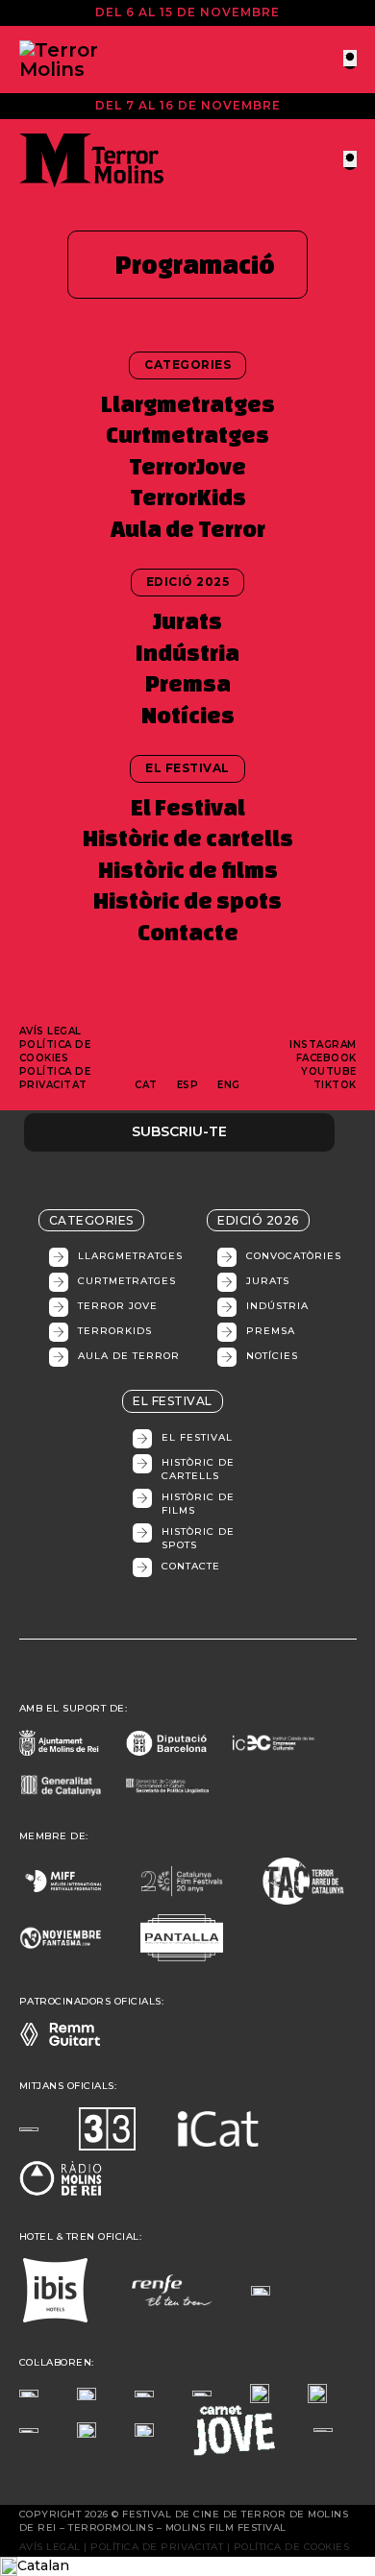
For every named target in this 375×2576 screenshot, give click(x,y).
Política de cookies (55, 1051)
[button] (187, 2566)
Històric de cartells (188, 838)
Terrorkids (115, 1331)
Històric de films (188, 870)
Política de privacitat (55, 1078)
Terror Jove (118, 1306)
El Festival (188, 807)
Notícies (188, 715)
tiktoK (335, 1085)
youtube (329, 1071)
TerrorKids (188, 497)
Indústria (187, 653)
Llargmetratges (188, 404)
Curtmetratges (187, 435)
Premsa (188, 683)
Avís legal (50, 1031)
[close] (350, 58)
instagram (323, 1045)
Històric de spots (187, 900)
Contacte (188, 932)
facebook (326, 1058)
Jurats (187, 621)
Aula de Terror (188, 529)
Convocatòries (294, 1256)
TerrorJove (187, 466)
